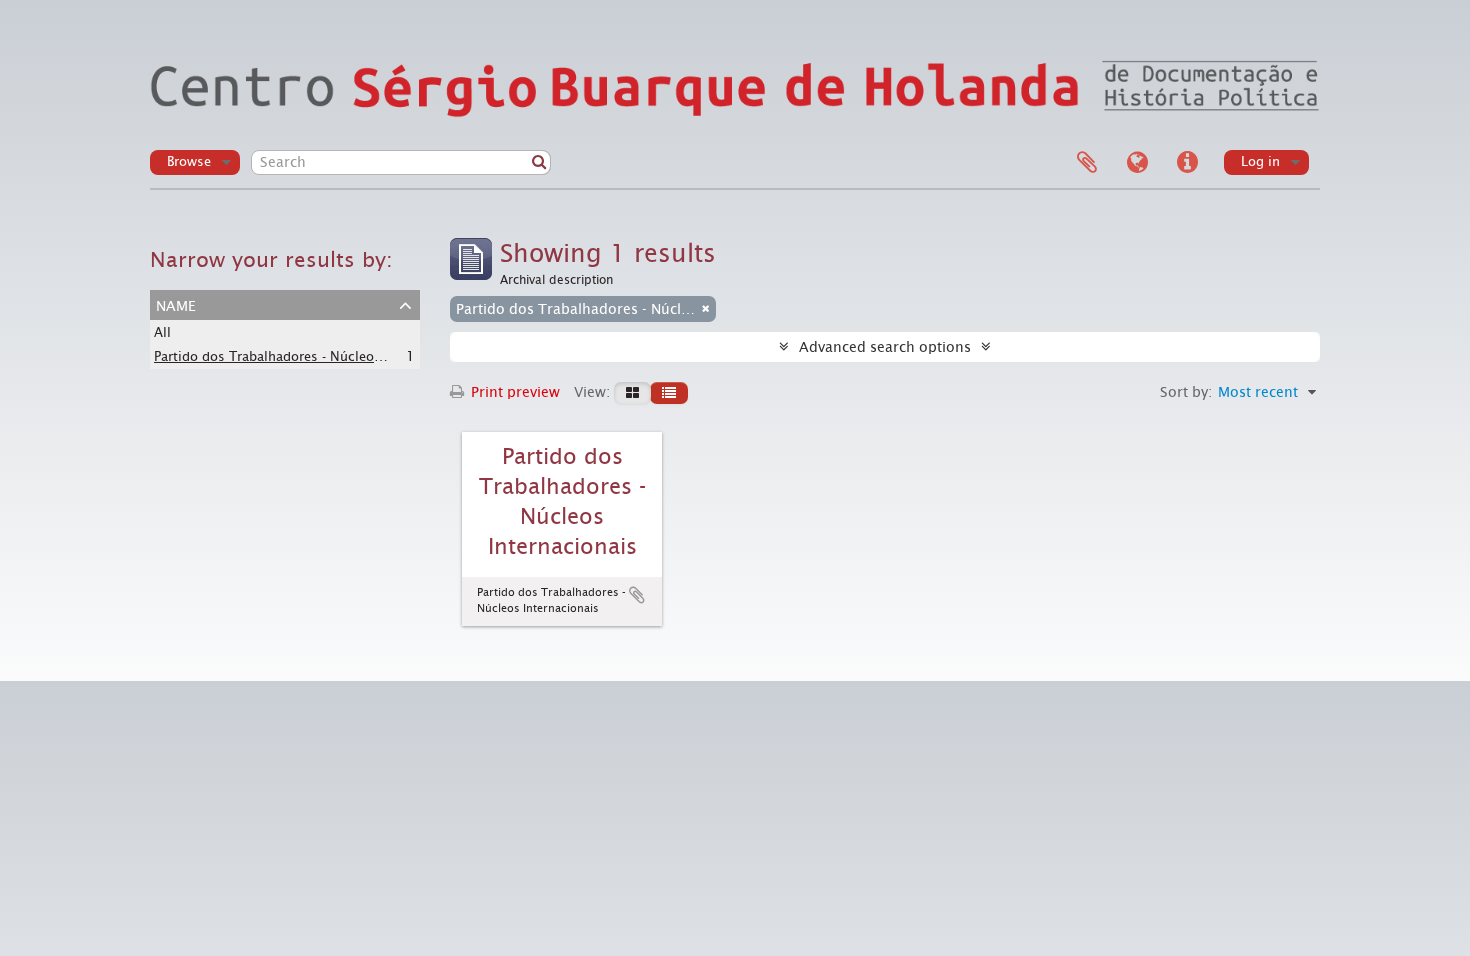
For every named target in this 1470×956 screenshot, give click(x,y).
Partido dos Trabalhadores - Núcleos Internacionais (314, 356)
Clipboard (1087, 163)
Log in (1260, 161)
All (162, 332)
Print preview (513, 392)
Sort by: (1186, 392)
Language (1137, 163)
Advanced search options (885, 347)
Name (176, 304)
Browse (189, 161)
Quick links (1187, 163)
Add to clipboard (637, 595)
